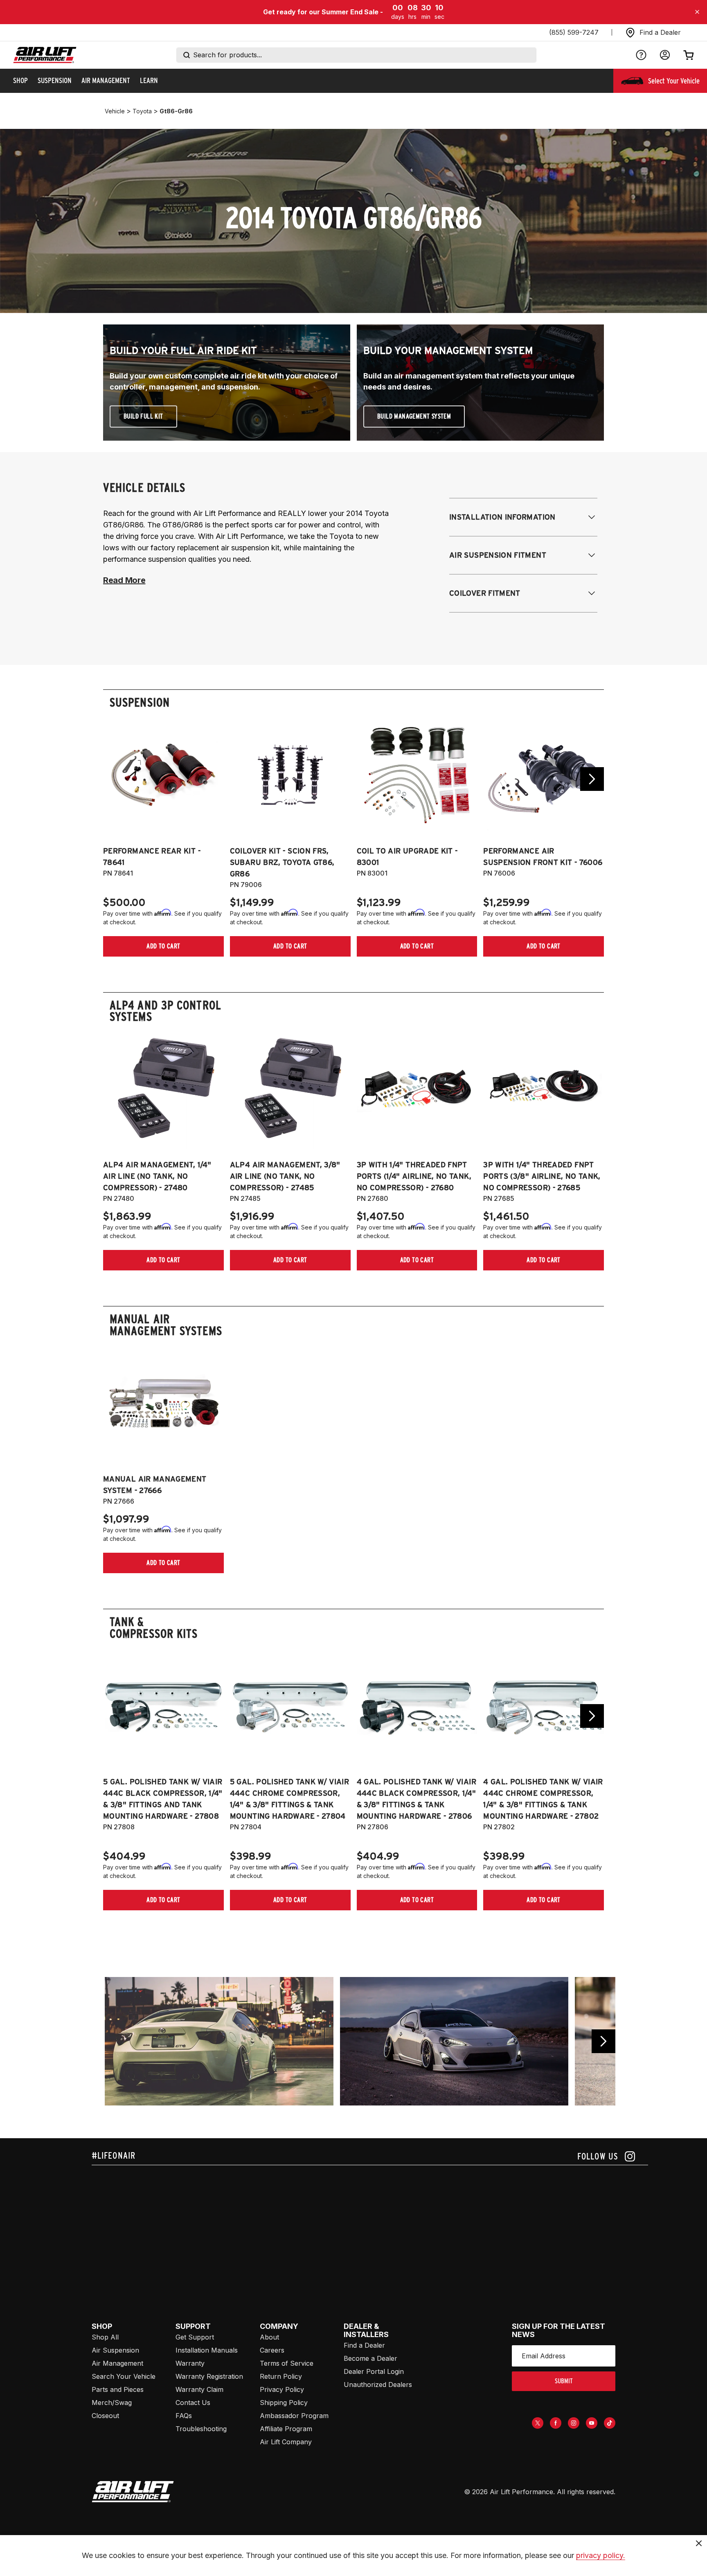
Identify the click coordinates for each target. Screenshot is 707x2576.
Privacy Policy (282, 2389)
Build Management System (414, 416)
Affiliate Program (286, 2429)
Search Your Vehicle (124, 2376)
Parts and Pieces (118, 2389)
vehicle (115, 111)
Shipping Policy (284, 2403)
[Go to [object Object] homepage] (133, 2492)
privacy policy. (601, 2555)
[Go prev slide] (115, 779)
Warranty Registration (209, 2376)
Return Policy (281, 2376)
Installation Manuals (207, 2350)
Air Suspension (115, 2350)
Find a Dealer (364, 2345)
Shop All (105, 2337)
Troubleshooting (201, 2429)
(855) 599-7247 (574, 32)
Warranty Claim (199, 2389)
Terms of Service (287, 2363)
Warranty (190, 2363)
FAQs (184, 2416)
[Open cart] (689, 55)
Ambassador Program (294, 2416)
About (269, 2337)
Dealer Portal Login (374, 2371)
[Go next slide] (592, 779)
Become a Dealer (370, 2358)
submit (564, 2381)
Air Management (117, 2363)
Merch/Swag (112, 2403)
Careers (272, 2350)
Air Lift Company (286, 2442)
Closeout (105, 2416)
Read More (124, 580)
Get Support (195, 2337)
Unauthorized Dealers (378, 2385)
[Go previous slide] (603, 2041)
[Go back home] (45, 55)
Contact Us (193, 2403)
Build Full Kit (143, 416)
